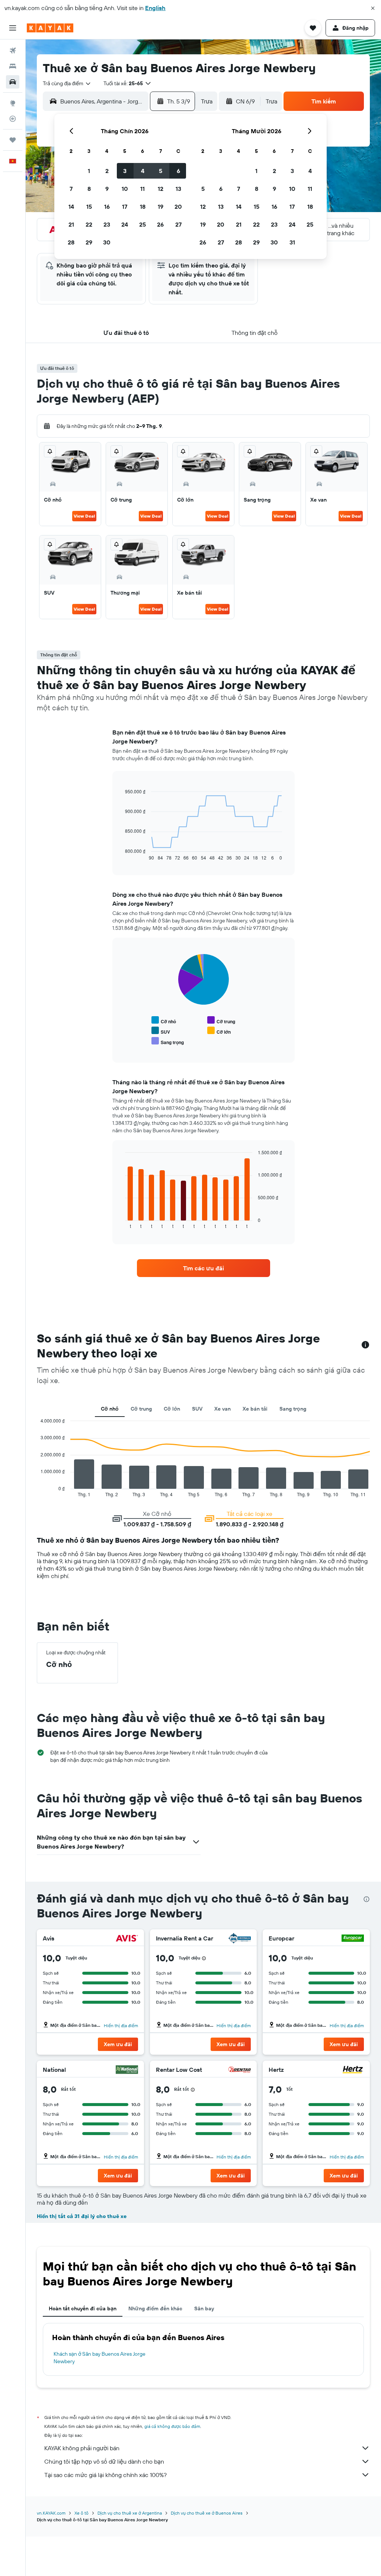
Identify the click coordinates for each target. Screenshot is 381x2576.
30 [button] (107, 242)
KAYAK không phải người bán (82, 2448)
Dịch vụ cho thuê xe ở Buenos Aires (207, 2513)
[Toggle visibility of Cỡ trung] (221, 1020)
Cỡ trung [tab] (141, 1409)
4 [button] (143, 171)
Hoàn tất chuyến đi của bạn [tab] (83, 2308)
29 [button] (89, 242)
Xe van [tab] (222, 1409)
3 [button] (125, 171)
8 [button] (89, 189)
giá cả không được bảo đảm (172, 2426)
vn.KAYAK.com (51, 2513)
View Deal (84, 516)
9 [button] (107, 189)
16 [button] (107, 207)
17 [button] (125, 207)
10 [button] (125, 189)
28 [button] (71, 242)
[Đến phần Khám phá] (13, 103)
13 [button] (178, 189)
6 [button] (178, 171)
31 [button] (292, 242)
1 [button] (89, 171)
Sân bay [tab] (204, 2308)
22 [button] (89, 224)
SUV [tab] (197, 1409)
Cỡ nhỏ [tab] (110, 1409)
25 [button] (143, 224)
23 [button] (107, 224)
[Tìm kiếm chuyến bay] (13, 51)
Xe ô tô (81, 2513)
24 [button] (125, 224)
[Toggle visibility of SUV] (161, 1031)
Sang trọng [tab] (293, 1409)
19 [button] (161, 207)
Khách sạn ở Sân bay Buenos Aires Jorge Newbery (100, 2358)
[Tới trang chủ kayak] (50, 28)
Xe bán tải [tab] (255, 1409)
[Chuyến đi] (13, 140)
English (155, 8)
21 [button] (71, 224)
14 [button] (71, 207)
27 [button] (178, 224)
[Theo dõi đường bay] (13, 119)
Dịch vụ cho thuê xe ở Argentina (130, 2513)
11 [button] (143, 189)
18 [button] (143, 207)
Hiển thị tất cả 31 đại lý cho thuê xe (82, 2216)
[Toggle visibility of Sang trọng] (168, 1041)
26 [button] (160, 224)
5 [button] (161, 171)
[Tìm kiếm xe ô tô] (13, 82)
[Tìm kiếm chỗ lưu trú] (13, 66)
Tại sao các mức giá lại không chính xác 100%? (105, 2475)
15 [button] (89, 207)
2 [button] (107, 171)
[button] (373, 8)
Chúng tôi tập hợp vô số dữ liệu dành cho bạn (104, 2461)
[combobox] (67, 83)
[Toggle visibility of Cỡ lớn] (219, 1031)
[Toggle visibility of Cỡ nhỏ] (164, 1020)
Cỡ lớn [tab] (172, 1409)
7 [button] (71, 189)
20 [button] (178, 207)
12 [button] (161, 189)
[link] (204, 1268)
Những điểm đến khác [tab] (155, 2308)
